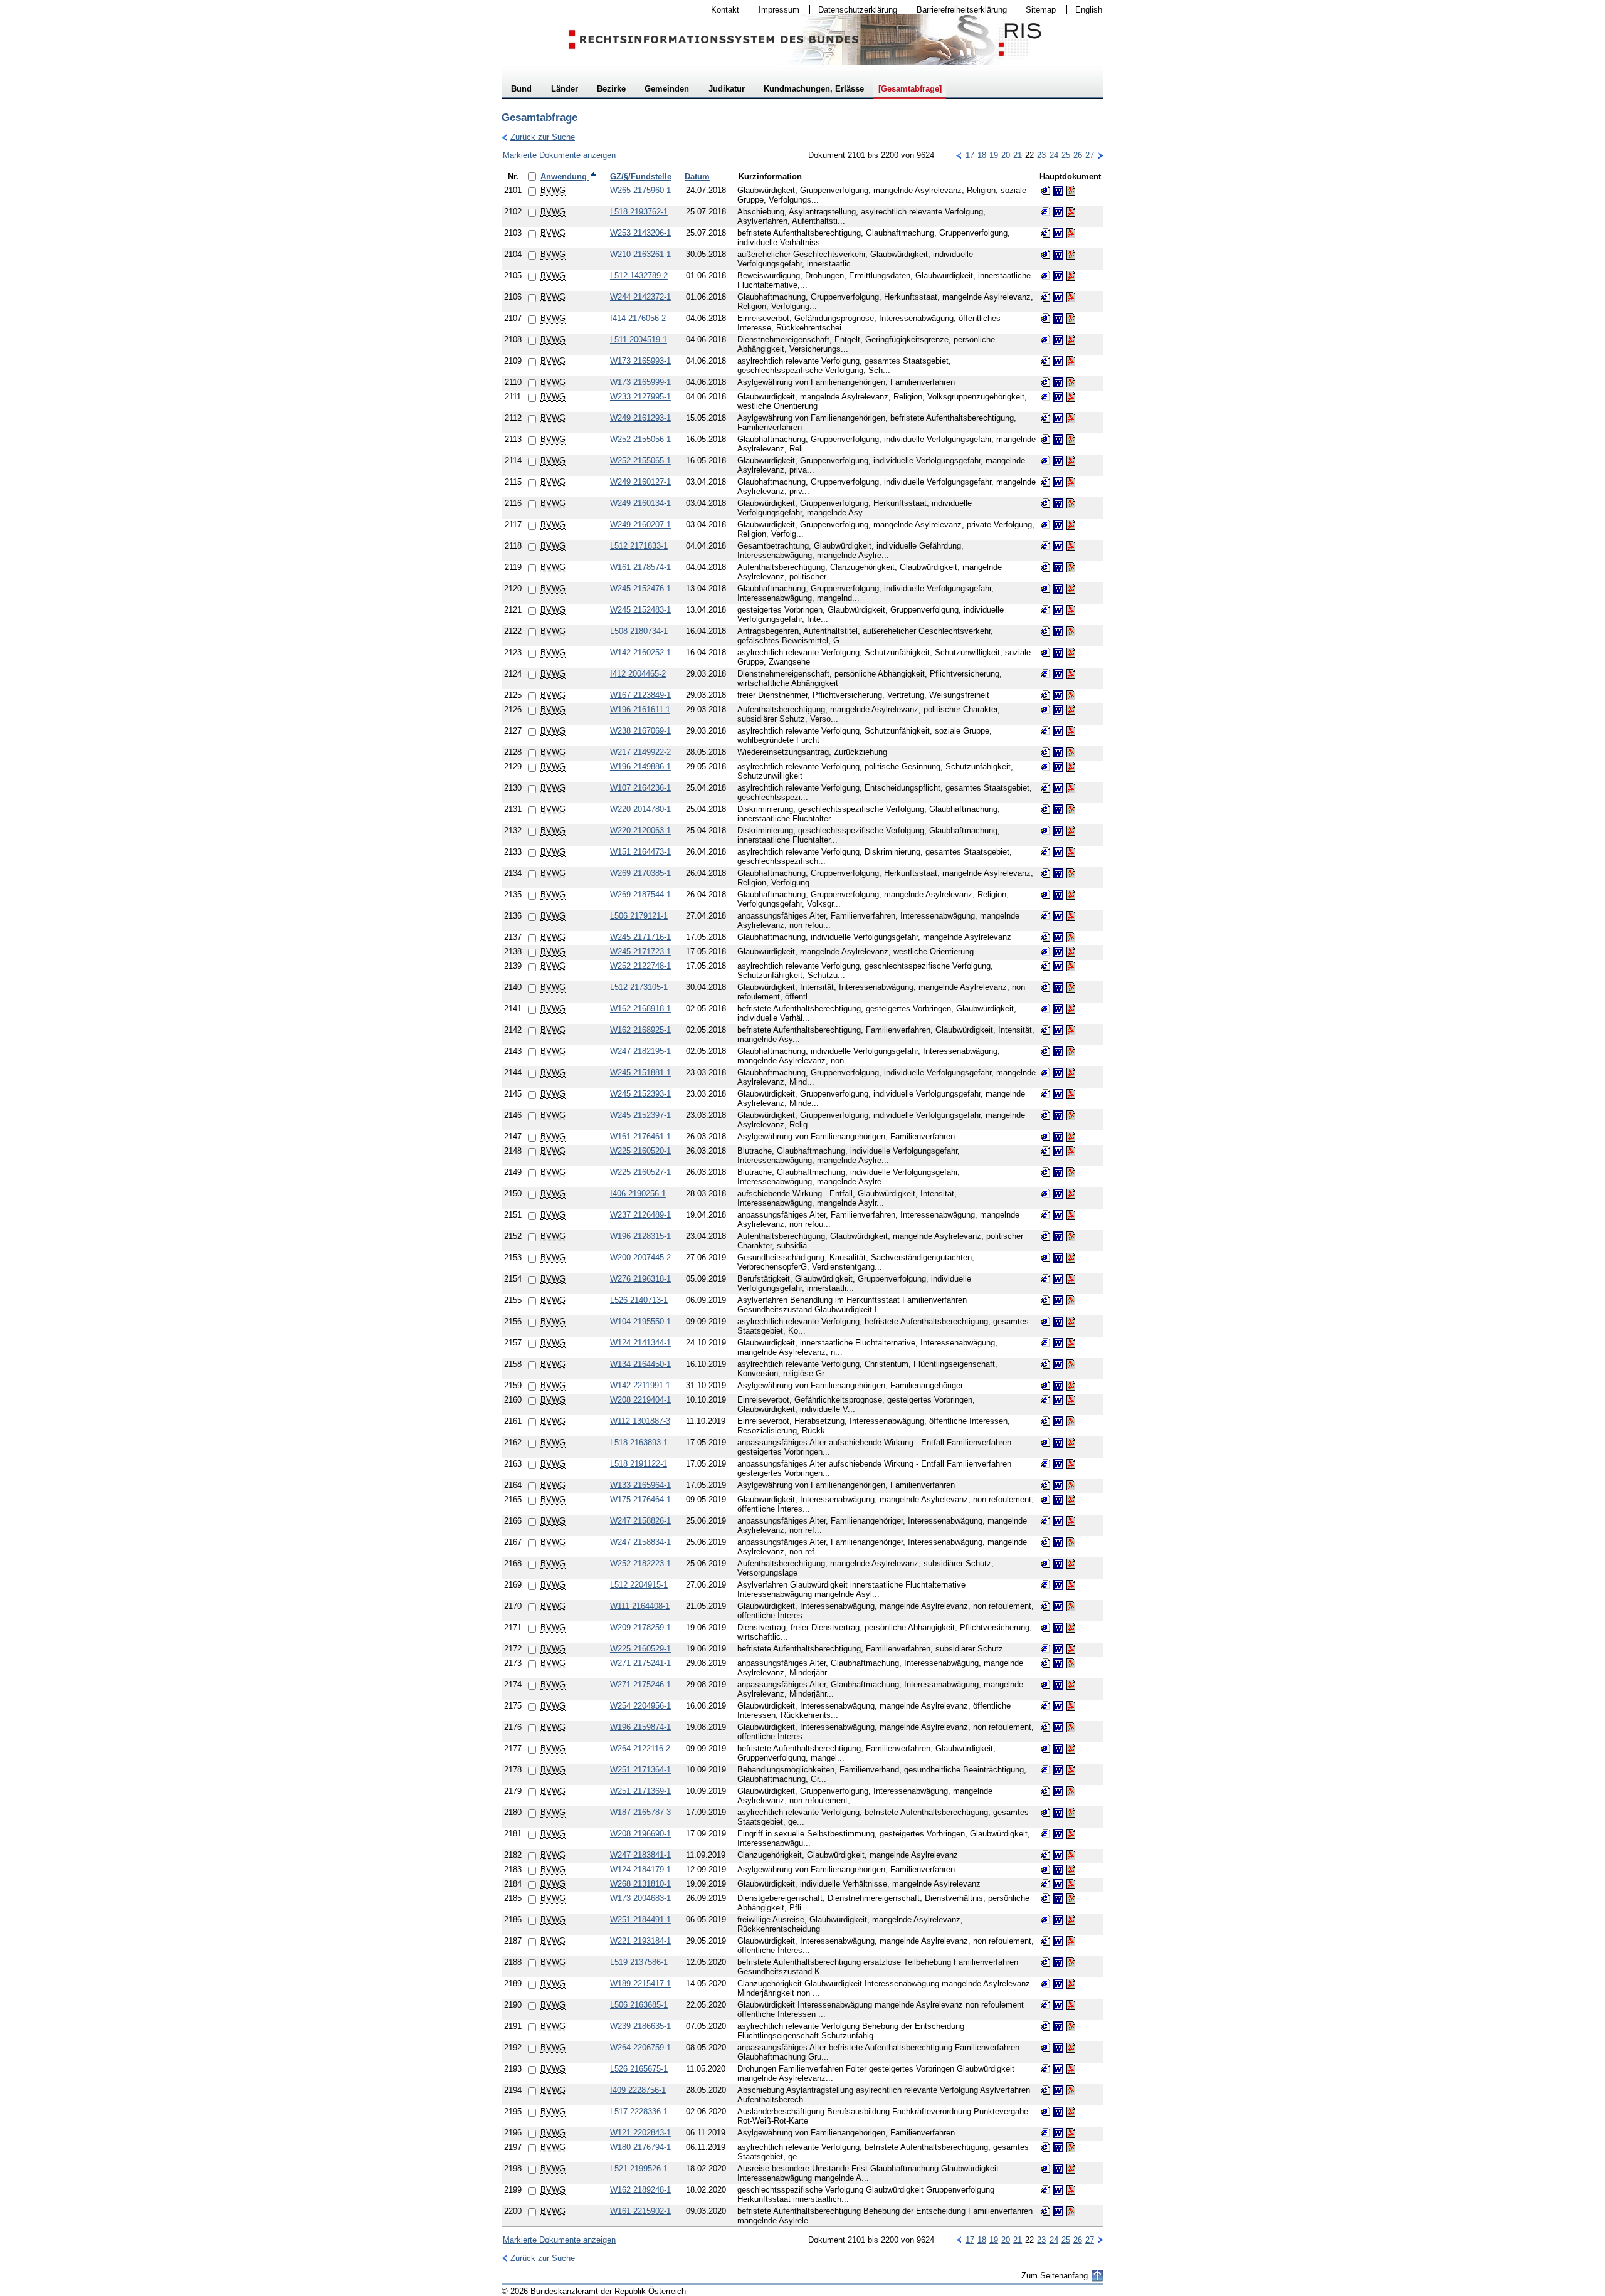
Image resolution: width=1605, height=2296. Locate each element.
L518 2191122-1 (639, 1464)
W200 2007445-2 (640, 1257)
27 (1090, 155)
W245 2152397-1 (640, 1115)
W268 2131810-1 (640, 1884)
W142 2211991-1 (640, 1385)
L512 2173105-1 (639, 987)
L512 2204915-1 (639, 1585)
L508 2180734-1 (639, 631)
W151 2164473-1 (640, 852)
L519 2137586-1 (639, 1962)
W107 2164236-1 (640, 788)
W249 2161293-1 (640, 418)
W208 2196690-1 (640, 1834)
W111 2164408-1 (640, 1606)
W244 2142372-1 (640, 297)
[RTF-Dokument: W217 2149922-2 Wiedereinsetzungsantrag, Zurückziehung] (1058, 752)
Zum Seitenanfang (1055, 2276)
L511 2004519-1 (639, 340)
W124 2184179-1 (640, 1869)
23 (1041, 155)
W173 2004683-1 (640, 1898)
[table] (802, 1198)
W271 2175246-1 (640, 1684)
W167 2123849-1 (640, 695)
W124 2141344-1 (640, 1343)
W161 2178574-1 (640, 567)
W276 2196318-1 (640, 1279)
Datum (697, 176)
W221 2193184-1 (640, 1941)
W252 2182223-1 (640, 1563)
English (1089, 10)
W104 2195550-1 (640, 1321)
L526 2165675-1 (639, 2069)
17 (970, 155)
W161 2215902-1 (640, 2211)
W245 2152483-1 (640, 610)
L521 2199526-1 (639, 2168)
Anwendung (565, 176)
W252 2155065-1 (640, 461)
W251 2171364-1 (640, 1770)
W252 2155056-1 (640, 439)
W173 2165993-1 (640, 361)
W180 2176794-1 (640, 2147)
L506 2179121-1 (639, 916)
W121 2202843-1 (640, 2133)
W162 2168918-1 (640, 1008)
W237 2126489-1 (640, 1215)
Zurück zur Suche (538, 137)
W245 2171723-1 (640, 951)
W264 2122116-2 (640, 1748)
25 (1066, 155)
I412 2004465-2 (638, 674)
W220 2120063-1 (640, 830)
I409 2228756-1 (638, 2090)
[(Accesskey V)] (959, 155)
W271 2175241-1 (640, 1663)
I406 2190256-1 (638, 1193)
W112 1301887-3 (640, 1421)
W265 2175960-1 (640, 190)
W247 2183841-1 (640, 1855)
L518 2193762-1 (639, 212)
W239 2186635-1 (640, 2026)
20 (1006, 155)
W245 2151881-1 (640, 1072)
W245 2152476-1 (640, 588)
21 (1018, 155)
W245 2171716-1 (640, 937)
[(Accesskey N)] (1100, 155)
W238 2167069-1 (640, 731)
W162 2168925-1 (640, 1030)
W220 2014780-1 (640, 809)
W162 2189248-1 (640, 2190)
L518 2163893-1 (639, 1442)
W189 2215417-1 (640, 1983)
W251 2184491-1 (640, 1919)
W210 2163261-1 (640, 254)
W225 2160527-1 (640, 1172)
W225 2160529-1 (640, 1649)
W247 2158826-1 (640, 1521)
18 (982, 155)
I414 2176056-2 (638, 318)
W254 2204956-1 (640, 1706)
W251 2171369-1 (640, 1791)
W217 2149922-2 (640, 752)
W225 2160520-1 (640, 1151)
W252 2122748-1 (640, 966)
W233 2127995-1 (640, 397)
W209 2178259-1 (640, 1627)
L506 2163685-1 (639, 2005)
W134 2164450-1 (640, 1364)
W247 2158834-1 (640, 1542)
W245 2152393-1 (640, 1094)
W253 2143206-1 (640, 233)
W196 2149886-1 (640, 766)
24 (1054, 155)
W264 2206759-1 (640, 2047)
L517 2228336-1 (639, 2111)
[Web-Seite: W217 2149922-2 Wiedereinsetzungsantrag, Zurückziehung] (1046, 752)
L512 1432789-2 (639, 276)
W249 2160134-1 (640, 503)
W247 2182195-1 (640, 1051)
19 (994, 155)
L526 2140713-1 (639, 1300)
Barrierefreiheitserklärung (958, 10)
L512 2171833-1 (639, 546)
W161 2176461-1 (640, 1136)
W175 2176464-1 (640, 1499)
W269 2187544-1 (640, 894)
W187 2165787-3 (640, 1812)
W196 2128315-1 (640, 1236)
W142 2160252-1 (640, 652)
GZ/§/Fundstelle (641, 176)
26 (1078, 155)
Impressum (775, 10)
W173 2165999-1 (640, 382)
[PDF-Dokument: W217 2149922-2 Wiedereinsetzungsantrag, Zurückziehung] (1071, 752)
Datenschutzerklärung (854, 10)
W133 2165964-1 (640, 1485)
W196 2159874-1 (640, 1727)
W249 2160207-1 (640, 524)
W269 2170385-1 (640, 873)
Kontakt (721, 10)
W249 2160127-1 (640, 482)
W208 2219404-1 (640, 1400)
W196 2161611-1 (640, 709)
